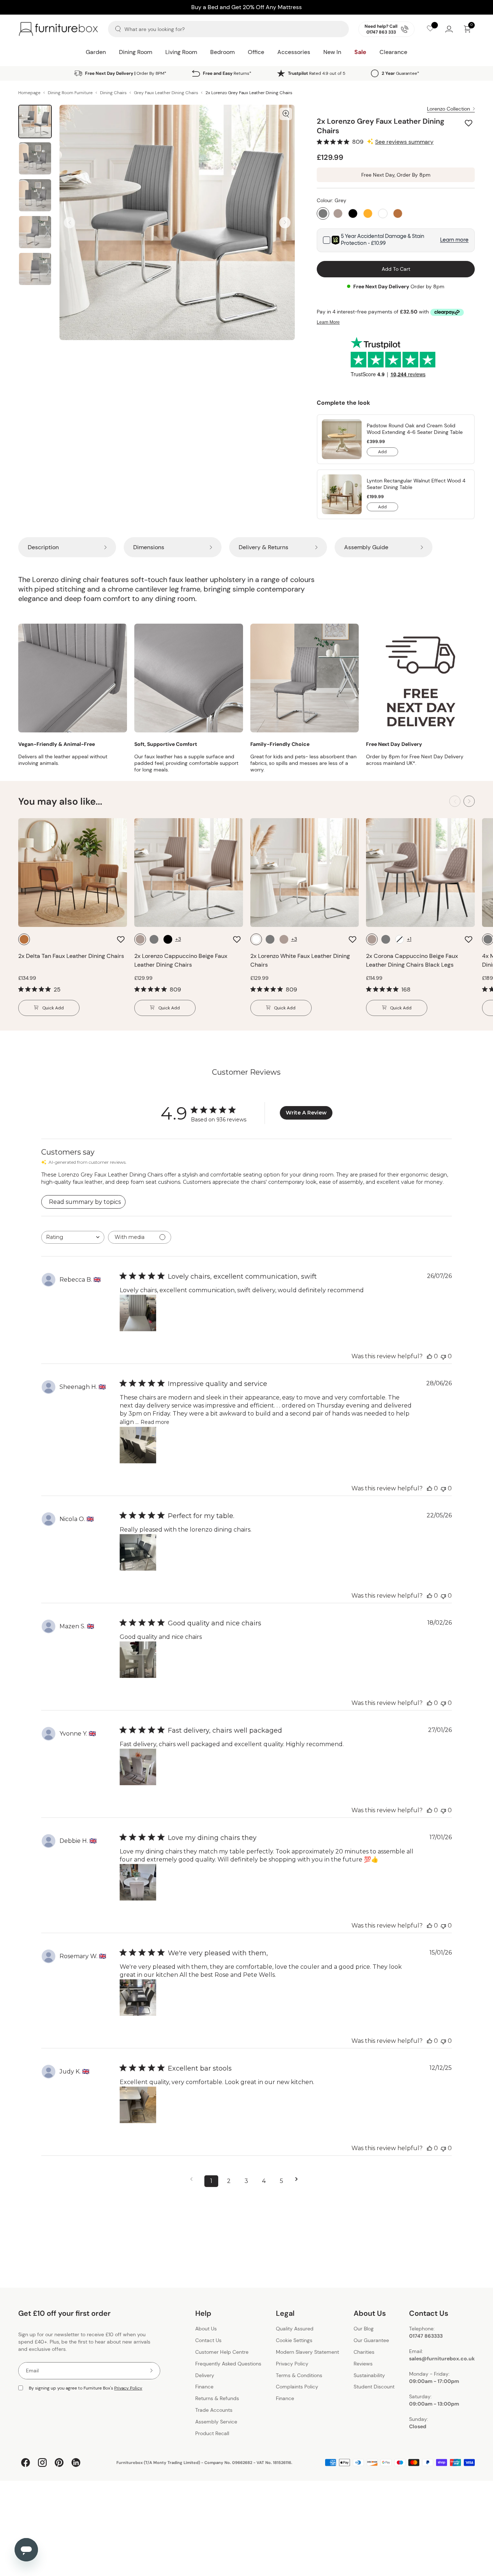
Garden (96, 52)
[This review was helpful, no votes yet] (430, 1356)
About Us (206, 2329)
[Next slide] (285, 222)
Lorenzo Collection (448, 109)
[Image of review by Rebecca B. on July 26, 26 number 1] (138, 1313)
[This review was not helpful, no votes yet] (443, 1356)
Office (256, 52)
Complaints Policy (297, 2387)
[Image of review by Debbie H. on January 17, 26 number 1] (138, 1882)
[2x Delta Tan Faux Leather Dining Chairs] (73, 873)
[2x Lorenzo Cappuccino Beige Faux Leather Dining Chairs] (189, 873)
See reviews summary (404, 142)
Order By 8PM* (126, 73)
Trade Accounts (214, 2410)
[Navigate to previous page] (194, 2179)
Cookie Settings (294, 2340)
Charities (364, 2352)
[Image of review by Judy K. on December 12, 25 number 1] (138, 2105)
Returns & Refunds (217, 2398)
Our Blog (364, 2329)
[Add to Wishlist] (469, 123)
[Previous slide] (70, 222)
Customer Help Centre (222, 2352)
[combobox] (73, 1237)
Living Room (181, 52)
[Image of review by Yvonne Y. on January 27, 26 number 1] (138, 1767)
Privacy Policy (128, 2388)
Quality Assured (295, 2329)
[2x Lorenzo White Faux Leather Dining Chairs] (305, 873)
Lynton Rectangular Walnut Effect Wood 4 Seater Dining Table (416, 484)
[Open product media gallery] (286, 114)
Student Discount (374, 2387)
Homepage (29, 93)
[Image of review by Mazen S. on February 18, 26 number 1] (138, 1660)
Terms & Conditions (299, 2375)
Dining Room (136, 52)
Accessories (294, 52)
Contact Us (208, 2340)
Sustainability (369, 2375)
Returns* (227, 73)
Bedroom (222, 52)
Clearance (393, 52)
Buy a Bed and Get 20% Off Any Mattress (246, 5)
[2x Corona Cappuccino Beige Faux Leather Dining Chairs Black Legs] (420, 873)
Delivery (205, 2375)
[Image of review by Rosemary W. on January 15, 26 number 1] (138, 1998)
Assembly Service (216, 2422)
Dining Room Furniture (70, 93)
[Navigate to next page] (299, 2179)
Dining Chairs (113, 93)
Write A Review (306, 1113)
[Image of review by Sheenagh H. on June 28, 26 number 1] (138, 1445)
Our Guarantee (371, 2340)
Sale (360, 52)
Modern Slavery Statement (307, 2352)
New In (332, 52)
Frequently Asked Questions (228, 2364)
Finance (204, 2387)
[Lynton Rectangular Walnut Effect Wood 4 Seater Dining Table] (342, 494)
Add (388, 453)
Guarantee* (400, 73)
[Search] (118, 29)
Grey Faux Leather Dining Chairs (166, 93)
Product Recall (212, 2433)
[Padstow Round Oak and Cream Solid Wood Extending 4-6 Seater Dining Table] (342, 439)
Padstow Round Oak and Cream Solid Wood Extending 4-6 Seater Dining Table (415, 429)
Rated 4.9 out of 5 (317, 73)
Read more (155, 1422)
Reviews (363, 2364)
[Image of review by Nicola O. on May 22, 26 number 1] (138, 1552)
